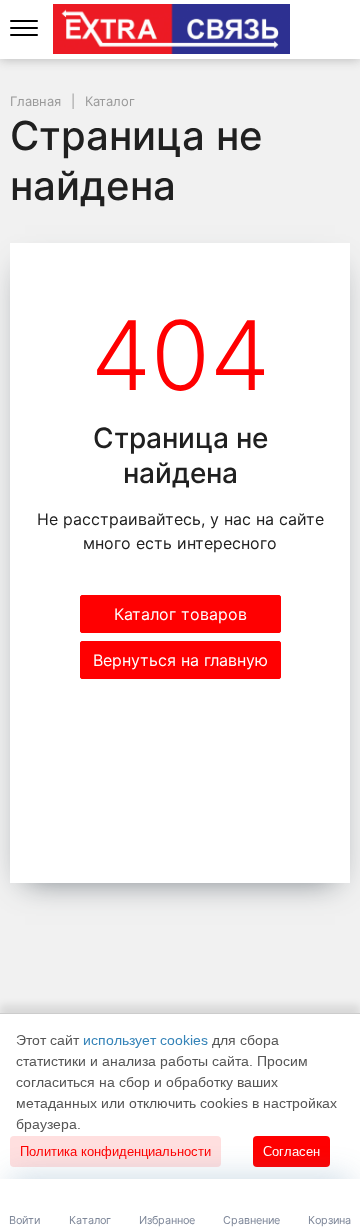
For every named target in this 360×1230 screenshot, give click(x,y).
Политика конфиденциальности (115, 1151)
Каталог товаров (180, 614)
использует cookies (145, 1040)
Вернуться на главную (180, 660)
